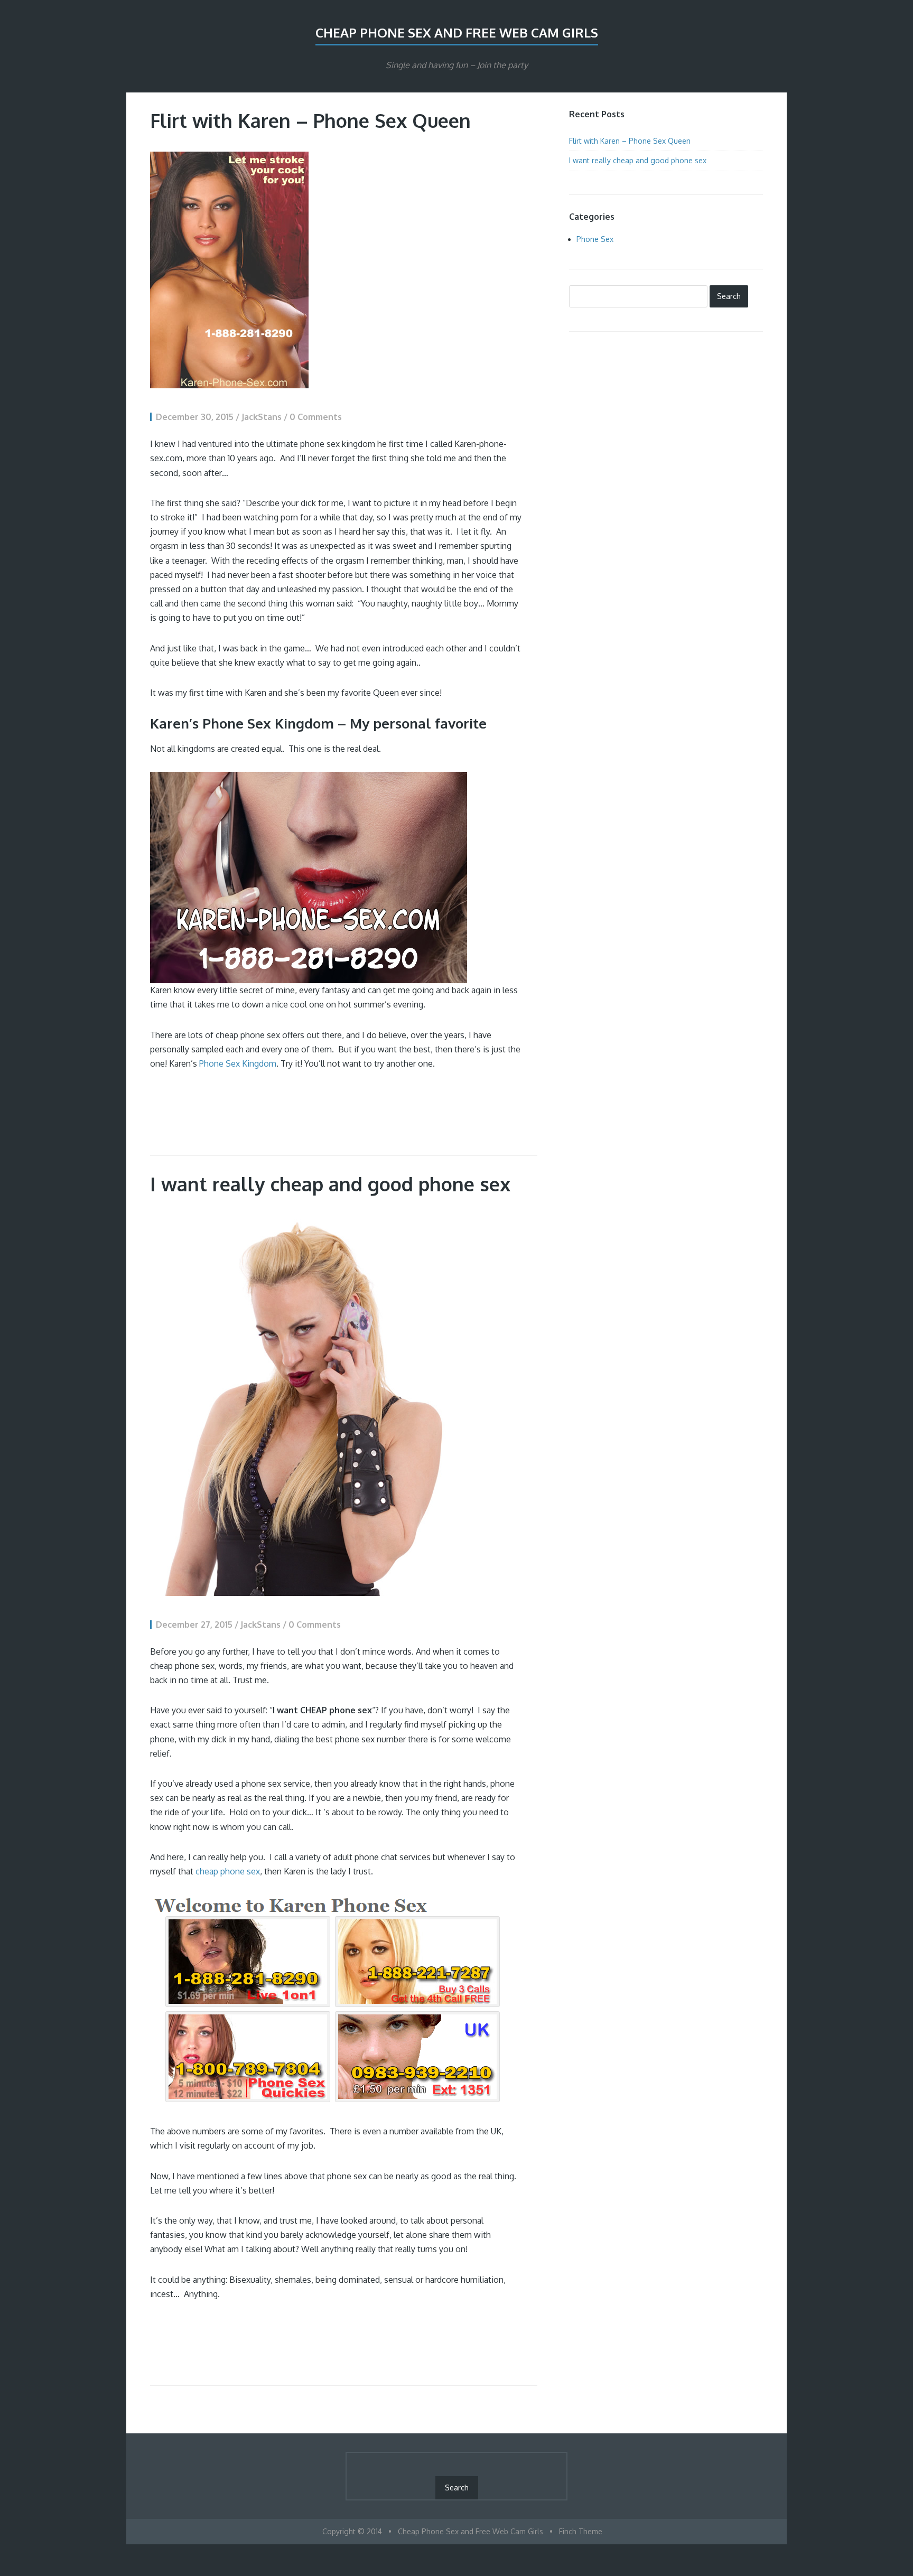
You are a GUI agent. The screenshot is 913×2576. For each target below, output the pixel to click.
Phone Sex (595, 239)
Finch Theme (581, 2531)
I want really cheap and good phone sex (330, 1184)
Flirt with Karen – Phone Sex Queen (310, 120)
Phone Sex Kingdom (238, 1063)
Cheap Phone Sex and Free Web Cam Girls (457, 32)
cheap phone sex (228, 1871)
